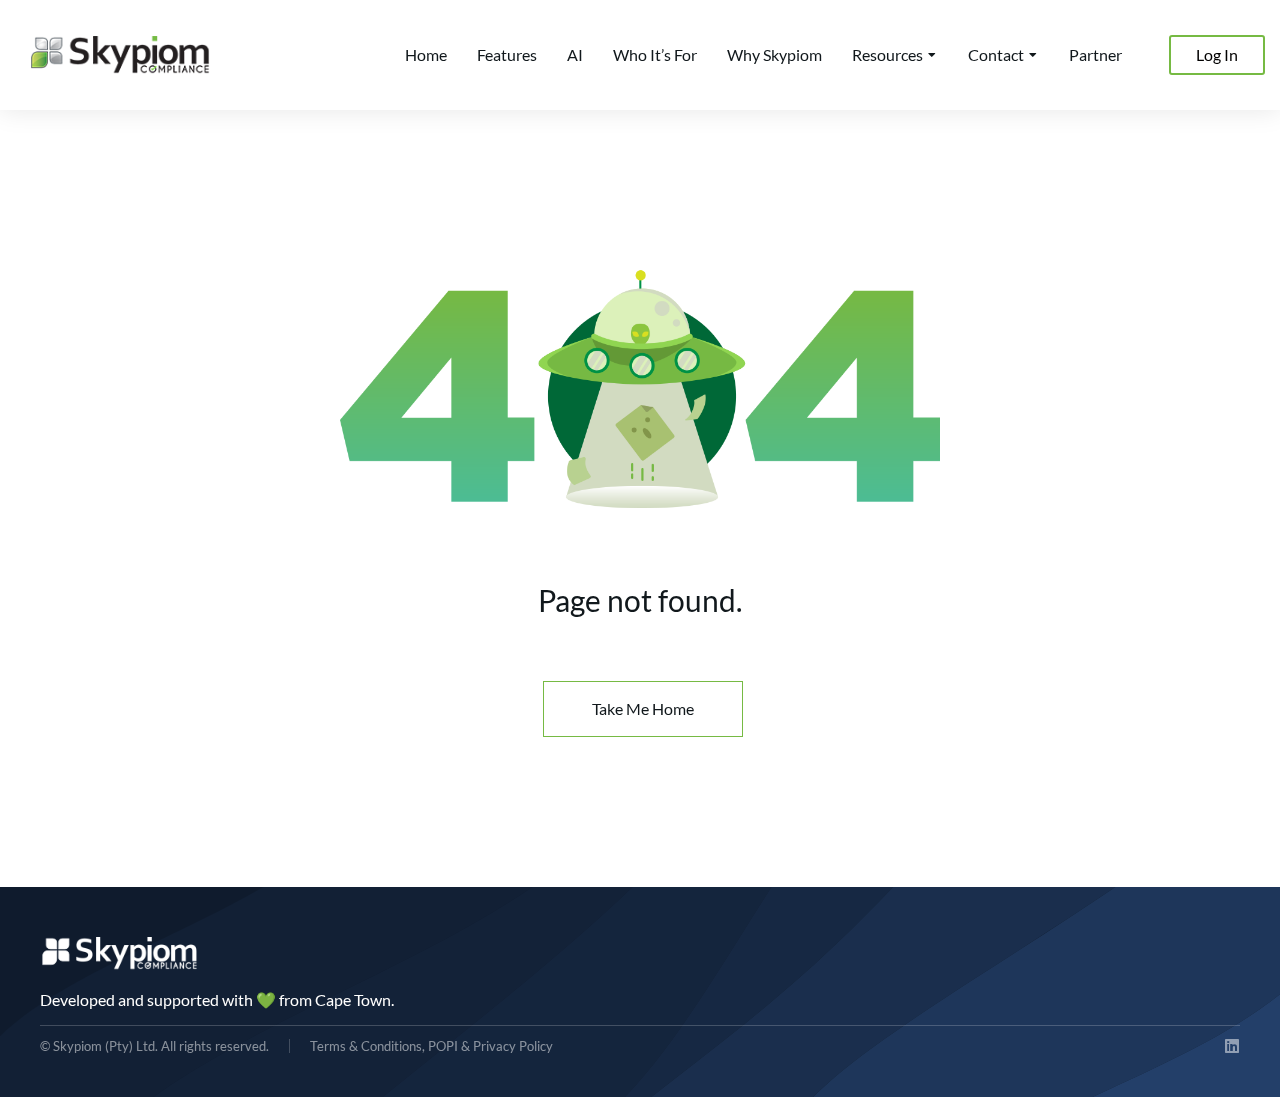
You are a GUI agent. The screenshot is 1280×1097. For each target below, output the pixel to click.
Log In (1217, 54)
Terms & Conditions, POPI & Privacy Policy (431, 1046)
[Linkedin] (1232, 1046)
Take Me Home (643, 708)
